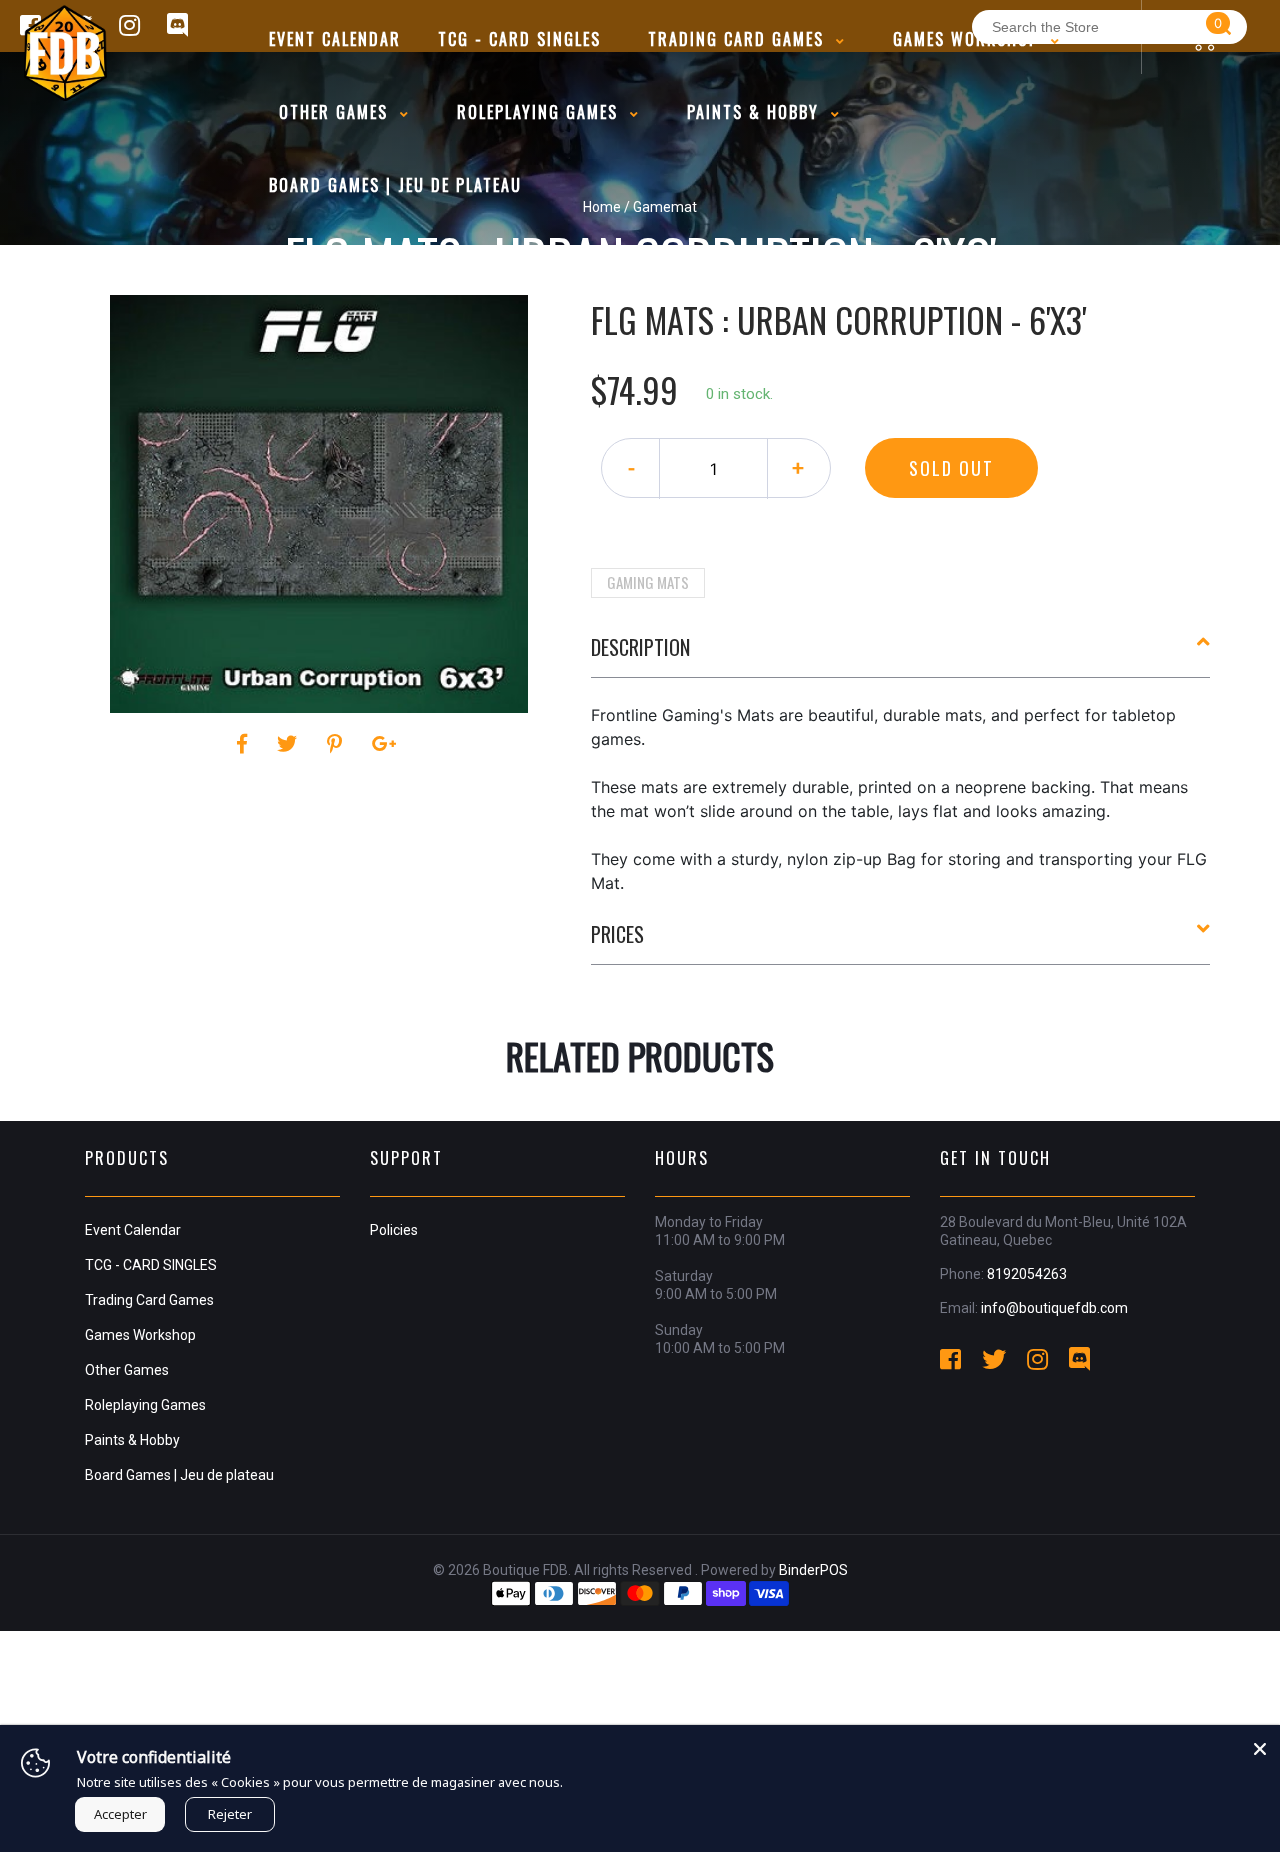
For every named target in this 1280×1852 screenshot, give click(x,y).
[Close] (1260, 1745)
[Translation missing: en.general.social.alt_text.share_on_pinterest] (337, 744)
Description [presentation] (640, 647)
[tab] (901, 655)
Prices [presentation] (617, 934)
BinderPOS (813, 1570)
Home (602, 207)
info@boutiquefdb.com (1054, 1308)
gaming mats (648, 582)
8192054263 (1027, 1274)
